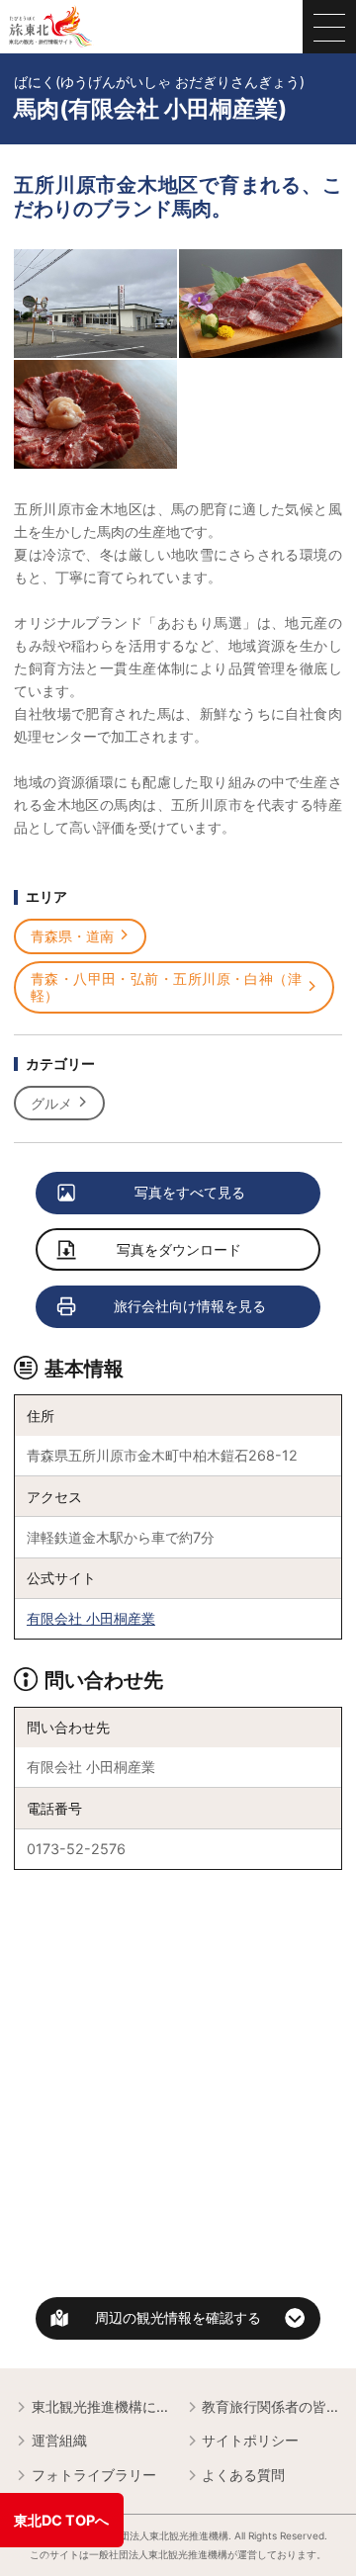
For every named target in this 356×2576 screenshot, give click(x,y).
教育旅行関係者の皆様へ (271, 2406)
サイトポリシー (250, 2440)
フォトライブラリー (94, 2475)
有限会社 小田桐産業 (91, 1618)
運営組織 (59, 2440)
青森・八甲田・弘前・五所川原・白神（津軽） (166, 987)
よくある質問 (243, 2475)
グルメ (51, 1103)
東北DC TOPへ (61, 2520)
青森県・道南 (72, 936)
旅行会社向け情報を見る (190, 1306)
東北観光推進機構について (101, 2406)
